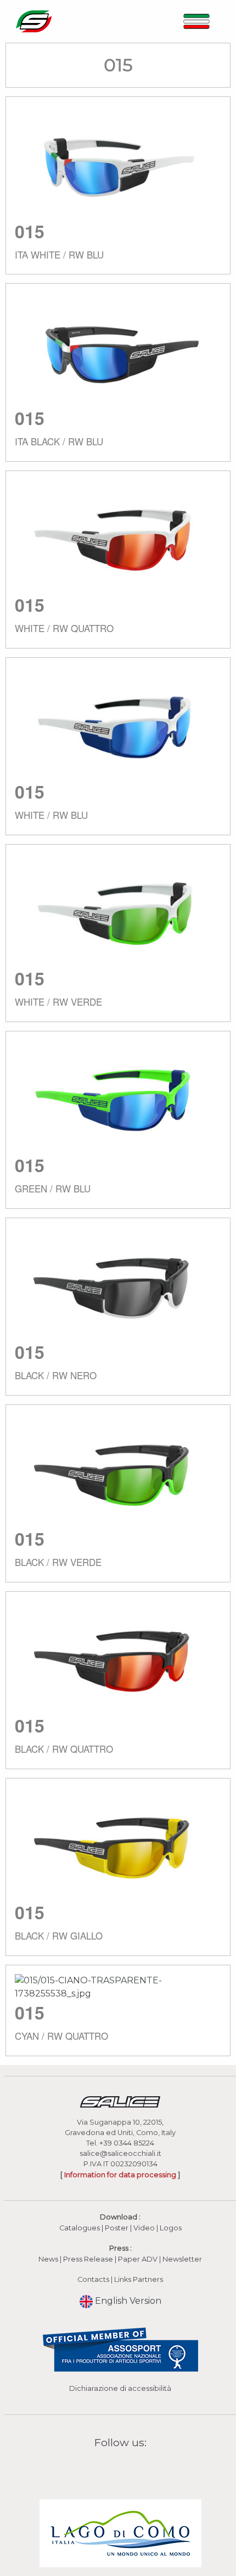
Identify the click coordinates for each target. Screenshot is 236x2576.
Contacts (93, 2279)
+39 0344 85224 (127, 2143)
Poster (117, 2228)
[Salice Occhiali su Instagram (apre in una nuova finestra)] (113, 2468)
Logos (171, 2228)
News (48, 2259)
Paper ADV (138, 2259)
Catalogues (80, 2228)
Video (145, 2228)
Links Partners (139, 2279)
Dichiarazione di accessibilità (120, 2388)
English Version (127, 2301)
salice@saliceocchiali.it (120, 2153)
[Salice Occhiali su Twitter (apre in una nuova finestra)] (142, 2468)
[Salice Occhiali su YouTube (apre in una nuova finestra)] (127, 2468)
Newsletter (182, 2259)
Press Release (88, 2259)
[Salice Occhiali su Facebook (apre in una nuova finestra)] (99, 2468)
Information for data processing (120, 2175)
